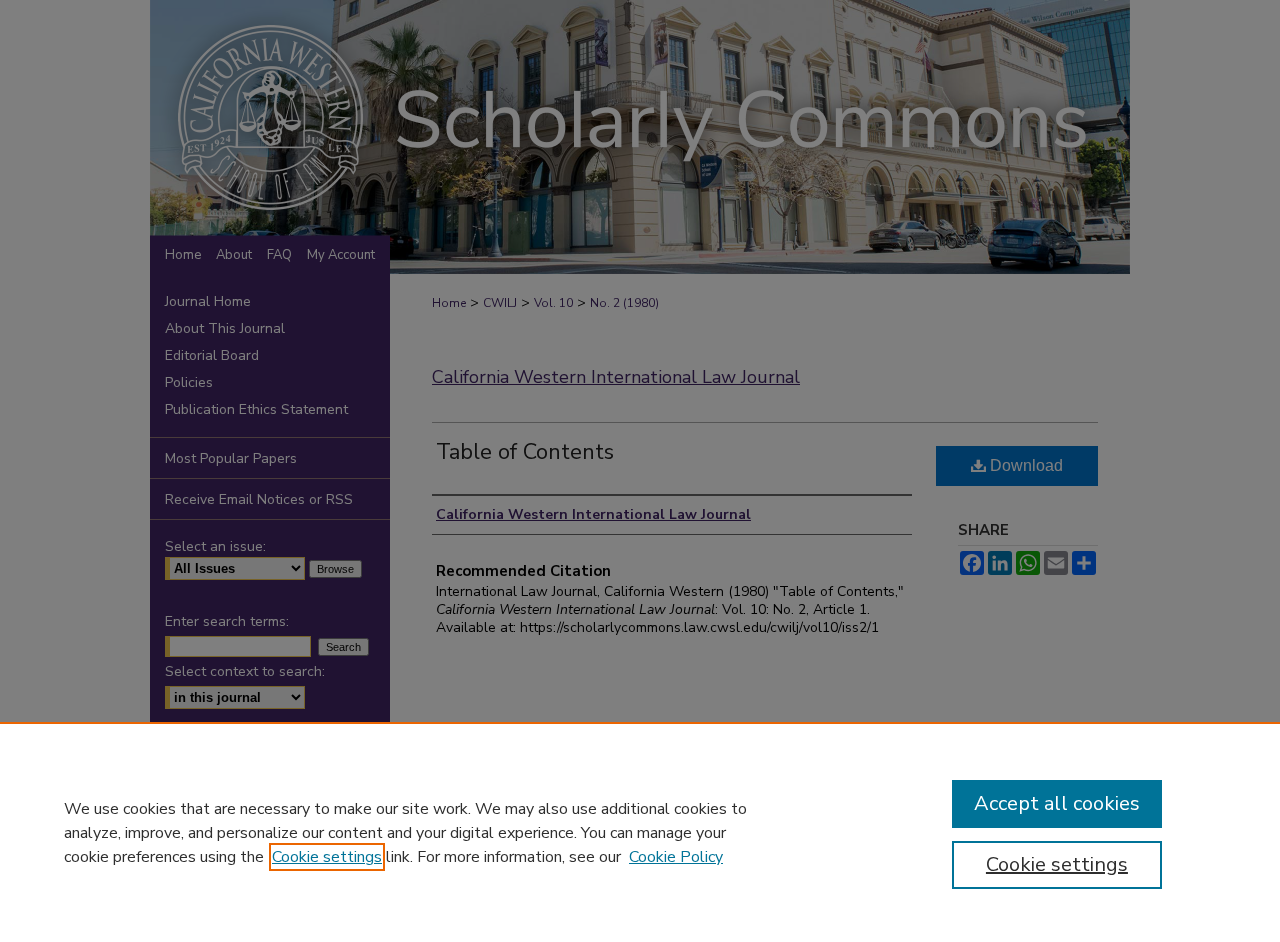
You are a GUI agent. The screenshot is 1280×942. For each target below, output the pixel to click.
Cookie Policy (676, 857)
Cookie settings (327, 857)
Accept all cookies (1057, 803)
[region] (640, 832)
